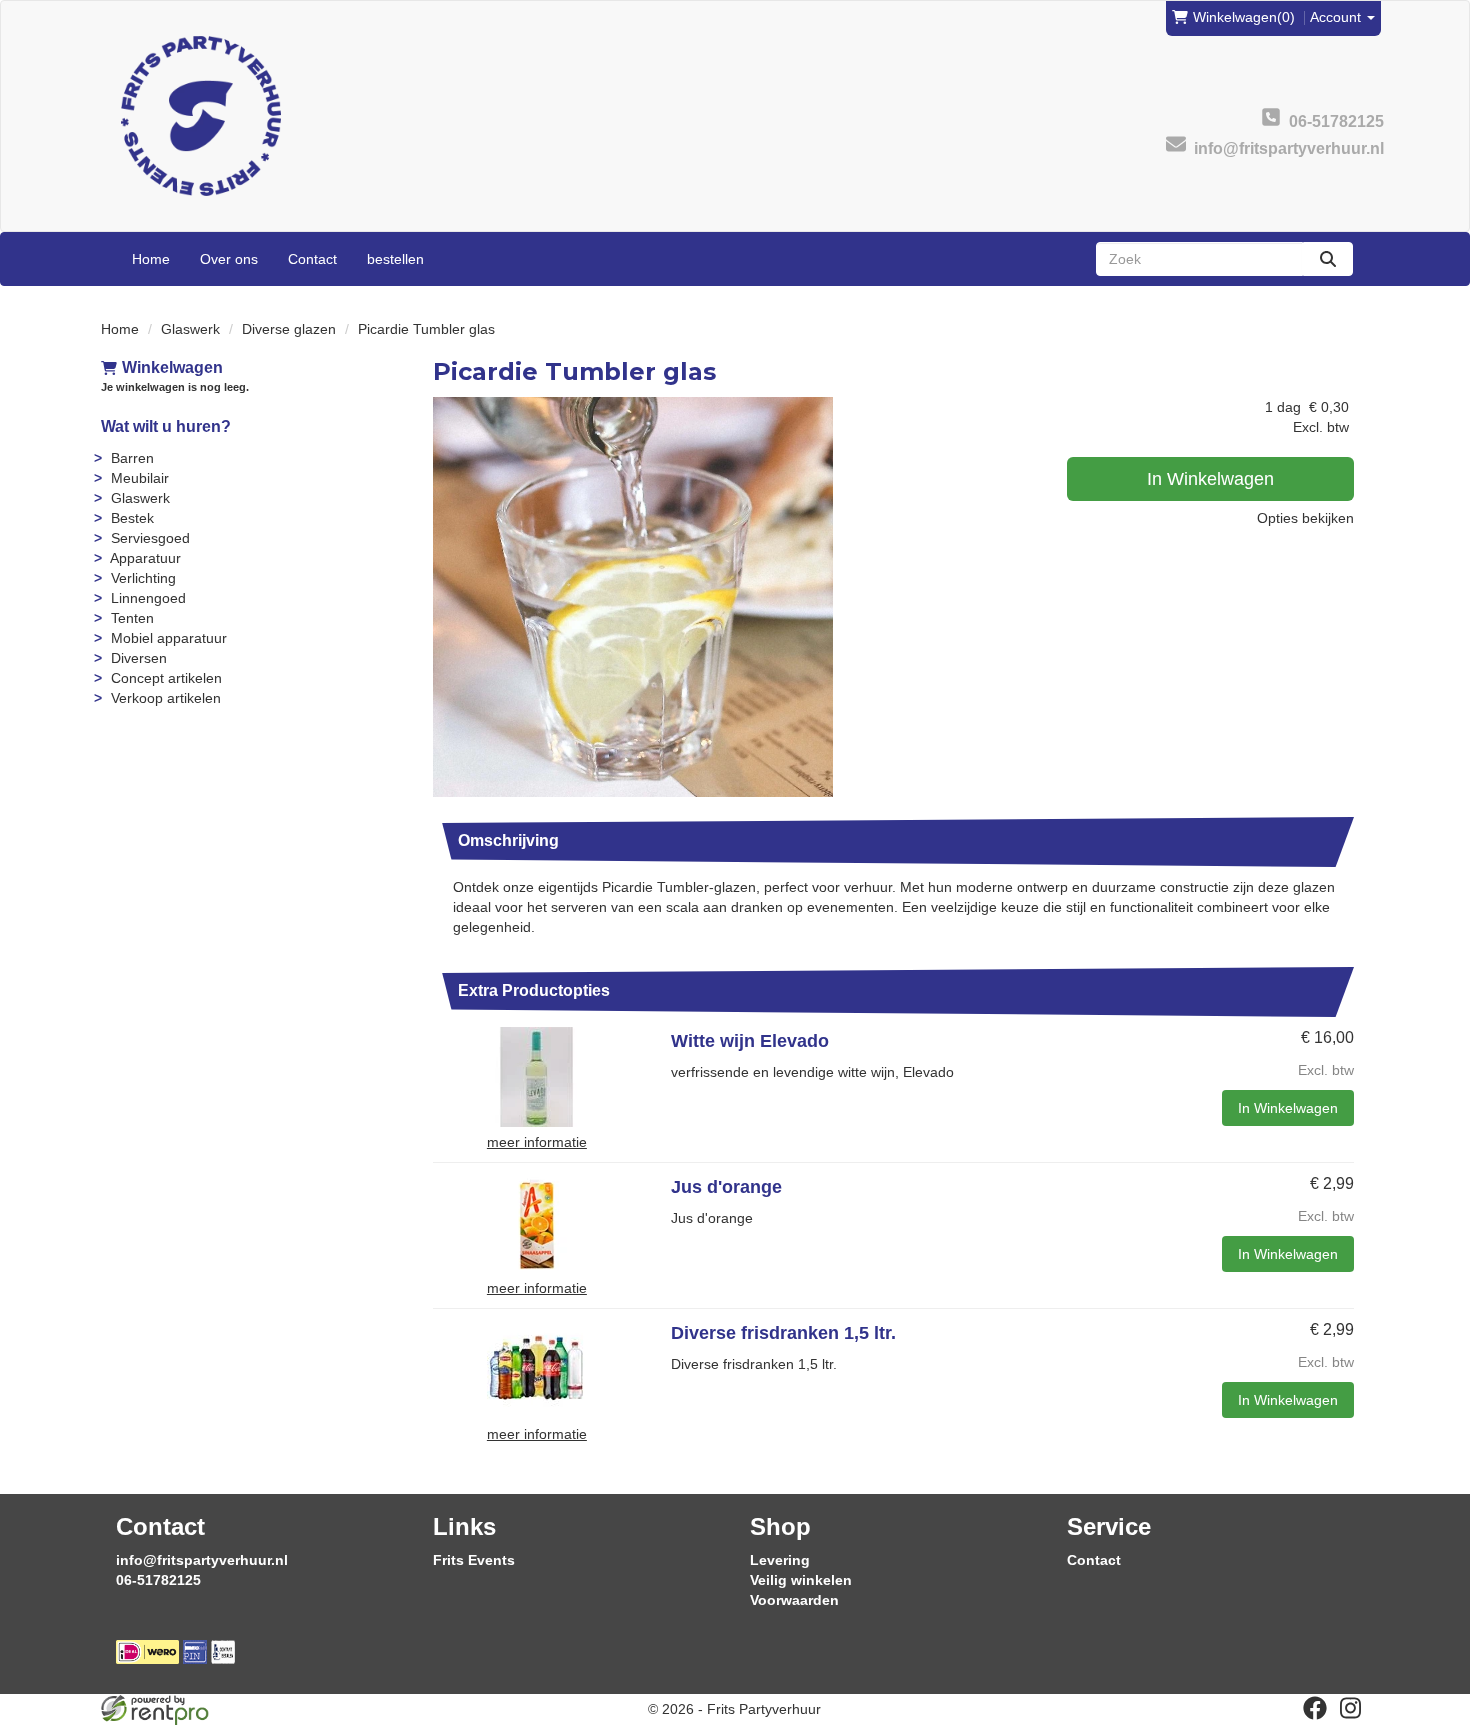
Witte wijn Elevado (750, 1041)
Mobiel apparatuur (169, 638)
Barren (132, 458)
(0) (1244, 17)
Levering (780, 1560)
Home (151, 259)
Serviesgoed (150, 538)
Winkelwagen (172, 367)
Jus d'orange (726, 1187)
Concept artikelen (166, 678)
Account (1337, 17)
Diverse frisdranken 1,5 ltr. (783, 1333)
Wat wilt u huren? (166, 426)
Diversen (139, 658)
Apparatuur (145, 558)
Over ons (229, 259)
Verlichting (143, 578)
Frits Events (474, 1560)
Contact (312, 259)
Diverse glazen (289, 329)
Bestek (132, 518)
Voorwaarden (794, 1600)
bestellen (395, 259)
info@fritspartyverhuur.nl (202, 1560)
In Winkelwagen (1210, 479)
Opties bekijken (1305, 518)
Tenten (132, 618)
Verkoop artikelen (166, 698)
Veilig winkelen (801, 1580)
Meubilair (140, 478)
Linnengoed (148, 598)
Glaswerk (190, 329)
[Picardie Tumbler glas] (633, 597)
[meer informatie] (537, 1076)
